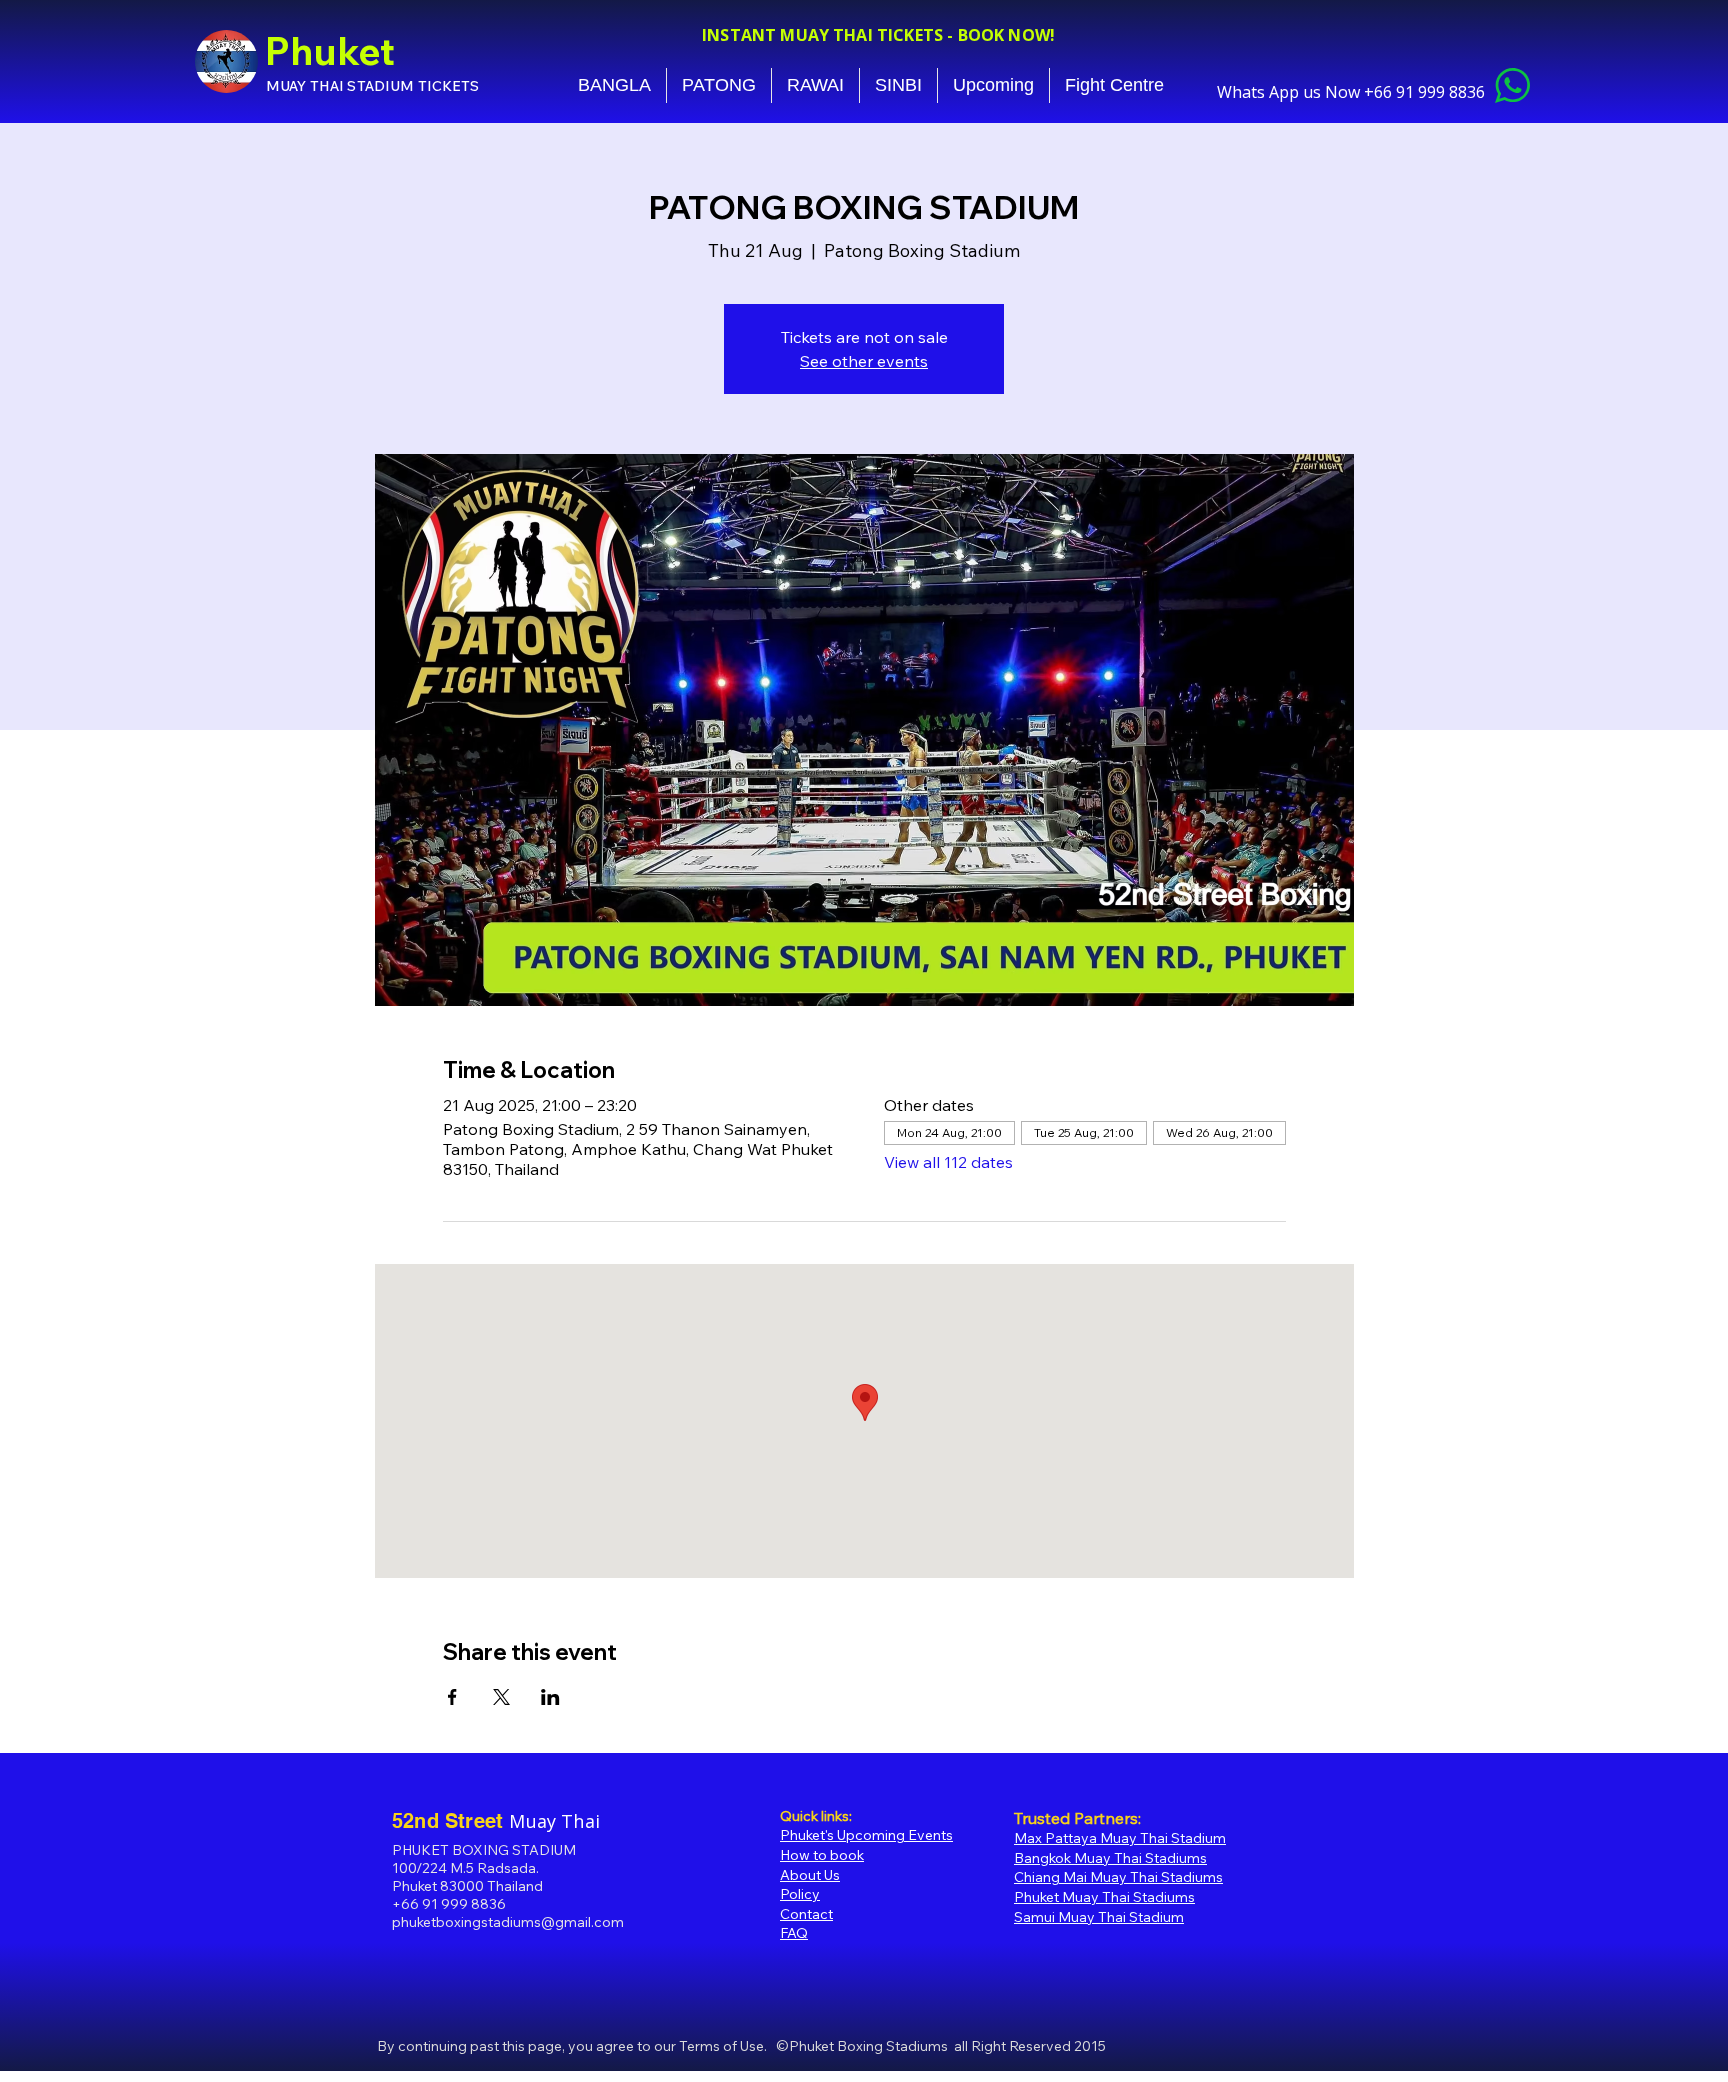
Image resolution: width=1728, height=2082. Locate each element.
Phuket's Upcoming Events (866, 1835)
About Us (810, 1875)
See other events (864, 361)
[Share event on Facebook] (452, 1697)
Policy (800, 1894)
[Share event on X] (501, 1697)
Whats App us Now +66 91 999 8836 (1353, 92)
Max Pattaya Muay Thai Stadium (1120, 1838)
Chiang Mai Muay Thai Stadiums (1118, 1877)
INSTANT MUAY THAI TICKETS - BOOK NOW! (878, 35)
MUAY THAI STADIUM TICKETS (373, 86)
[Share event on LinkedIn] (550, 1697)
